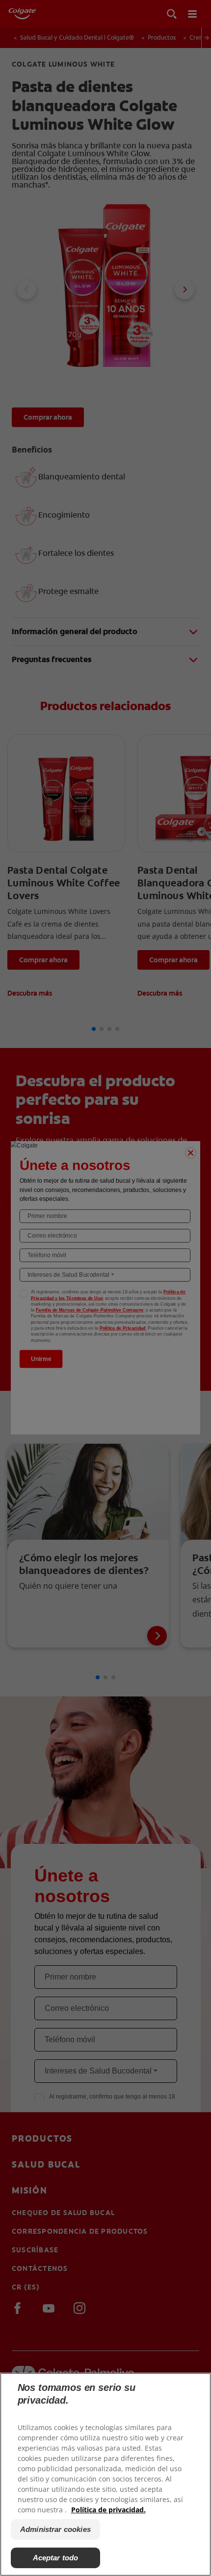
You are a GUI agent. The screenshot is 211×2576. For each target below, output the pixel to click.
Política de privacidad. (108, 2510)
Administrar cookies (55, 2529)
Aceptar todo (56, 2558)
